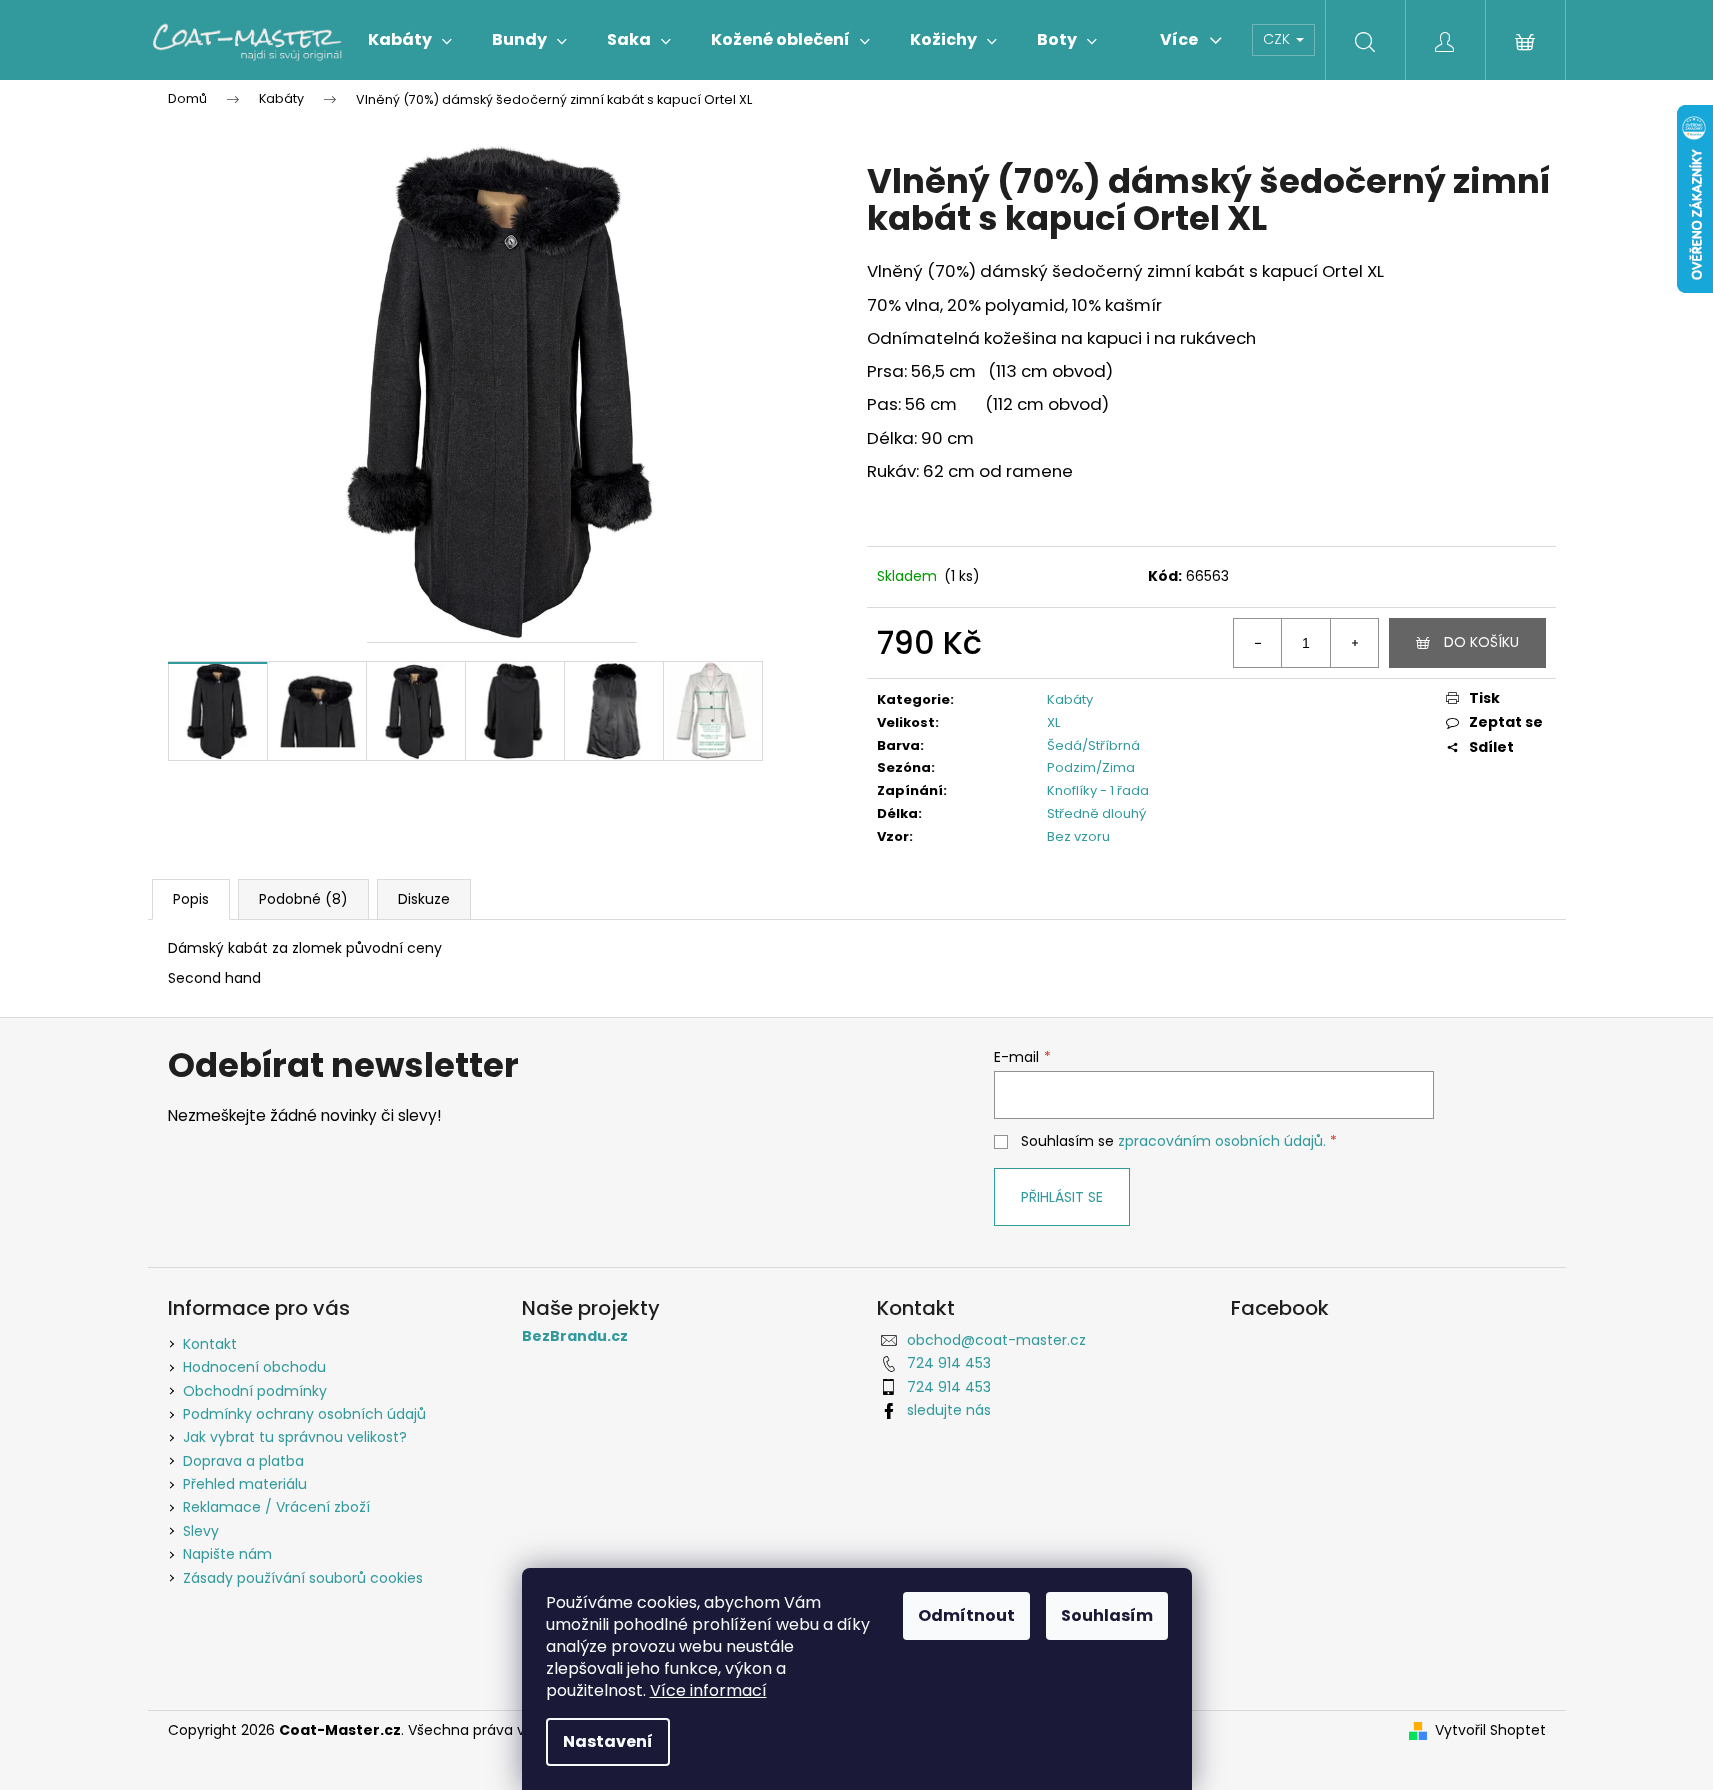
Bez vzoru (1078, 836)
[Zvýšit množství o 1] (1354, 643)
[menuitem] (410, 40)
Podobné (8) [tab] (303, 899)
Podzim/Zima (1091, 767)
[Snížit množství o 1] (1258, 643)
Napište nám (227, 1554)
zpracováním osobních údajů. (1222, 1141)
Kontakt (210, 1344)
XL (1053, 722)
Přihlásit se (1062, 1197)
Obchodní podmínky (255, 1391)
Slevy (201, 1531)
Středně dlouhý (1096, 813)
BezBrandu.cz (575, 1336)
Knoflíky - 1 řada (1098, 790)
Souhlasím (1107, 1615)
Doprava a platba (243, 1461)
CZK (1278, 39)
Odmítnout (966, 1615)
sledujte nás (949, 1410)
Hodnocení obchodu (254, 1367)
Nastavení (608, 1741)
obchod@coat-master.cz (996, 1340)
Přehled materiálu (245, 1484)
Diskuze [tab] (424, 899)
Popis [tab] (191, 899)
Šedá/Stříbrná (1093, 745)
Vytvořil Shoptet (1490, 1730)
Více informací (708, 1690)
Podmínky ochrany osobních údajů (304, 1414)
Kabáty (1070, 699)
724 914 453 (949, 1363)
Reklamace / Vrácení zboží (276, 1507)
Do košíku (1481, 642)
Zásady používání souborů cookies (303, 1578)
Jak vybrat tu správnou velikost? (295, 1437)
